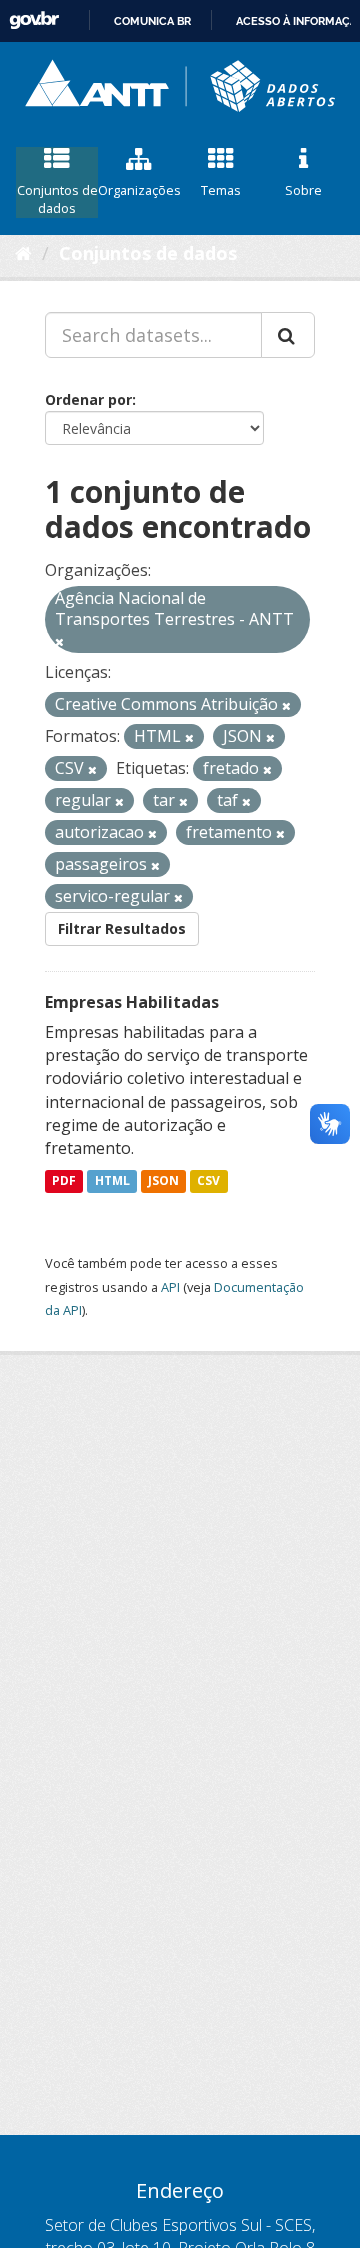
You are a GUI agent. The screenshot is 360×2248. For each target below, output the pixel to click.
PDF (64, 1180)
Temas (221, 190)
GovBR (34, 20)
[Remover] (59, 641)
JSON (163, 1180)
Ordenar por (88, 399)
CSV (208, 1180)
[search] (288, 335)
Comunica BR (152, 21)
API (170, 1287)
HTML (112, 1180)
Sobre (303, 190)
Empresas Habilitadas (132, 1002)
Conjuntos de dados (57, 199)
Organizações (139, 190)
